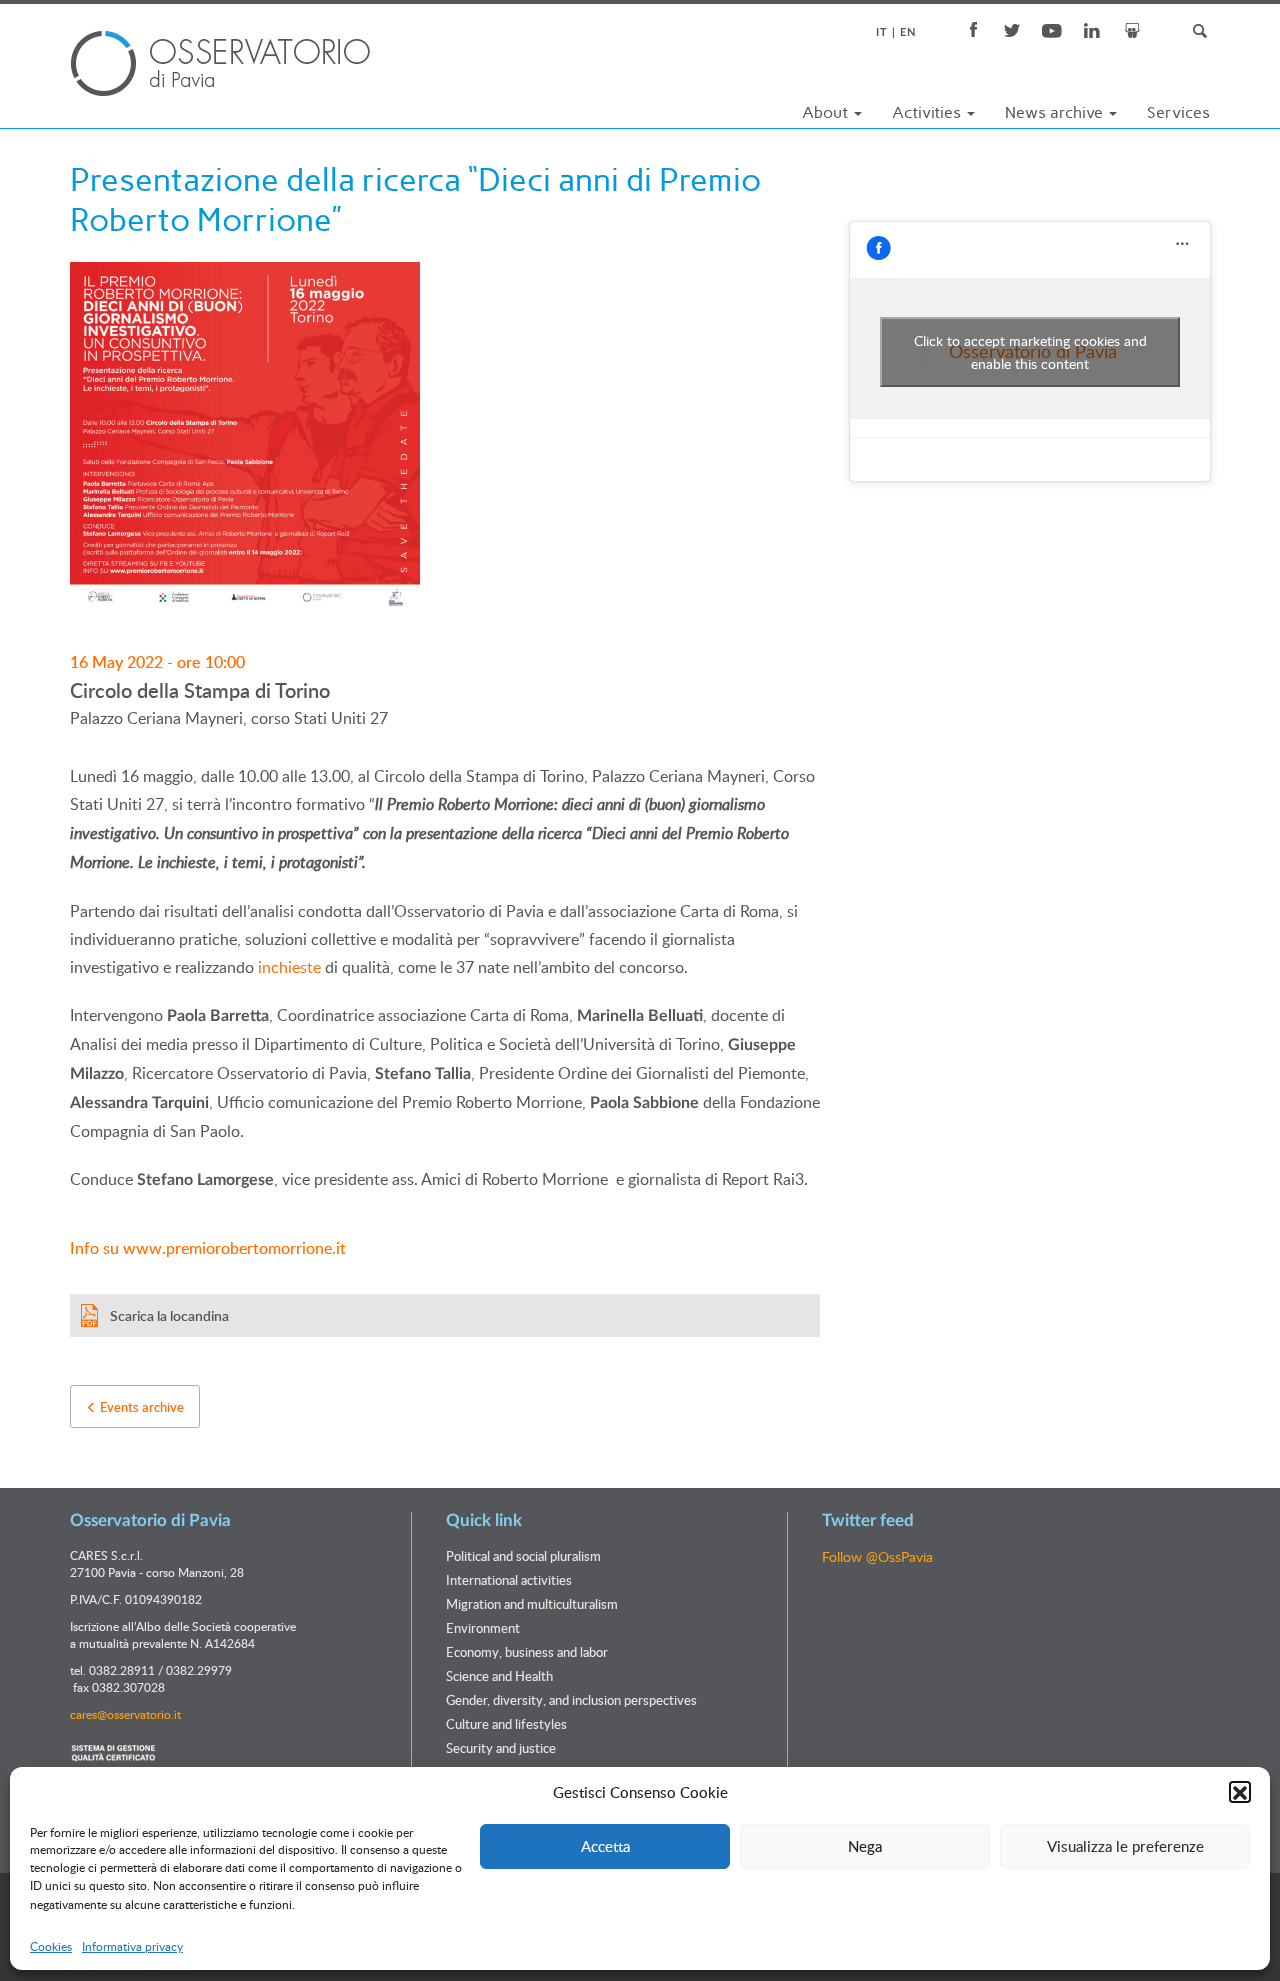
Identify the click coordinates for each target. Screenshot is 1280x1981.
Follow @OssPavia (877, 1556)
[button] (1240, 1793)
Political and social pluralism (523, 1556)
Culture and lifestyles (506, 1724)
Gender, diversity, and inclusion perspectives (571, 1700)
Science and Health (499, 1676)
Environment (483, 1628)
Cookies (51, 1947)
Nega (865, 1846)
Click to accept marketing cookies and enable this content (1030, 352)
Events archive (140, 1407)
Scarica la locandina (169, 1315)
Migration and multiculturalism (532, 1604)
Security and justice (501, 1748)
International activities (509, 1580)
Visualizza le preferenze (1125, 1846)
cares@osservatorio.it (125, 1714)
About (827, 112)
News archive (1056, 112)
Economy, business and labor (527, 1652)
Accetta (605, 1846)
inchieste (289, 967)
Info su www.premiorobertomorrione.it (208, 1248)
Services (1178, 112)
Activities (928, 112)
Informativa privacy (132, 1947)
